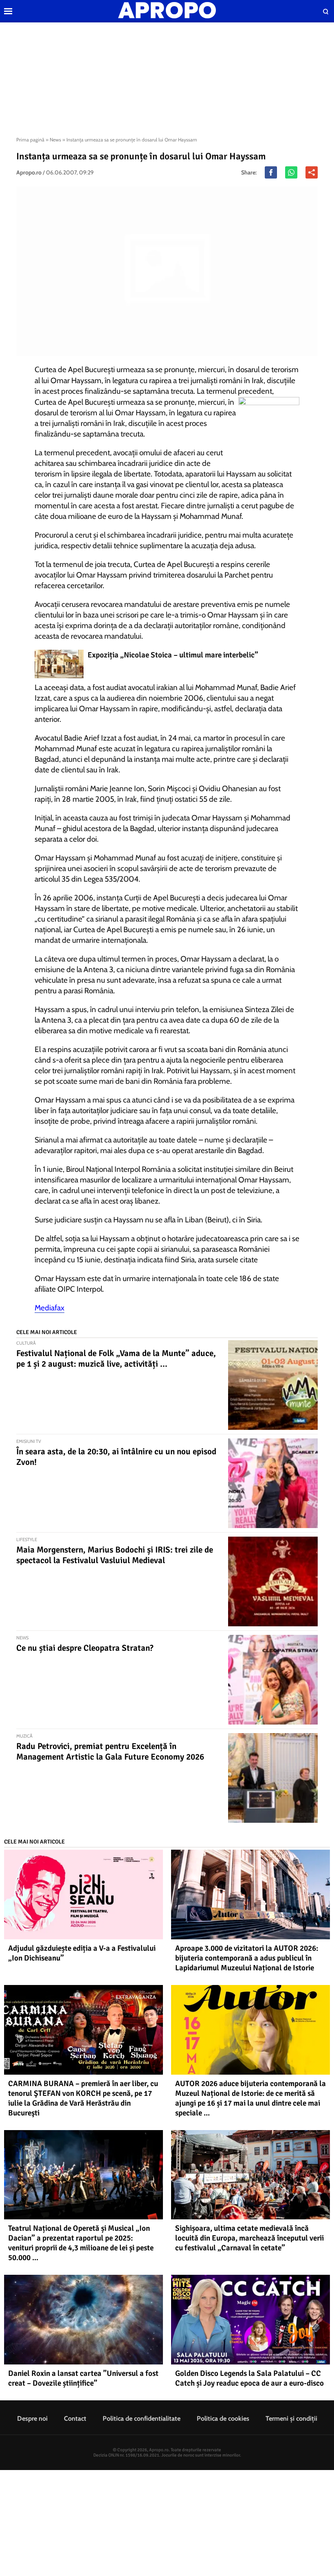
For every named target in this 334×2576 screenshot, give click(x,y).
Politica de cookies (223, 2418)
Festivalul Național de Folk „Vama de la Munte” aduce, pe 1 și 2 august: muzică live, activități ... (116, 1359)
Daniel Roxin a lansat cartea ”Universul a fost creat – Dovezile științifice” (83, 2378)
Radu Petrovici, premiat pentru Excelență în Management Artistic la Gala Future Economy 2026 (110, 1751)
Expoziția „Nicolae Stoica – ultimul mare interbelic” (173, 655)
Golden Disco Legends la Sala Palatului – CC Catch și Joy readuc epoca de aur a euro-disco (249, 2378)
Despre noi (32, 2418)
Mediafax (49, 1308)
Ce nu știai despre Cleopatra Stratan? (85, 1648)
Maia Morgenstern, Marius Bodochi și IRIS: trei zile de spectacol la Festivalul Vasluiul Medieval (115, 1555)
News (55, 140)
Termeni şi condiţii (291, 2418)
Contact (75, 2418)
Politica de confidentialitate (142, 2418)
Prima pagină (30, 140)
